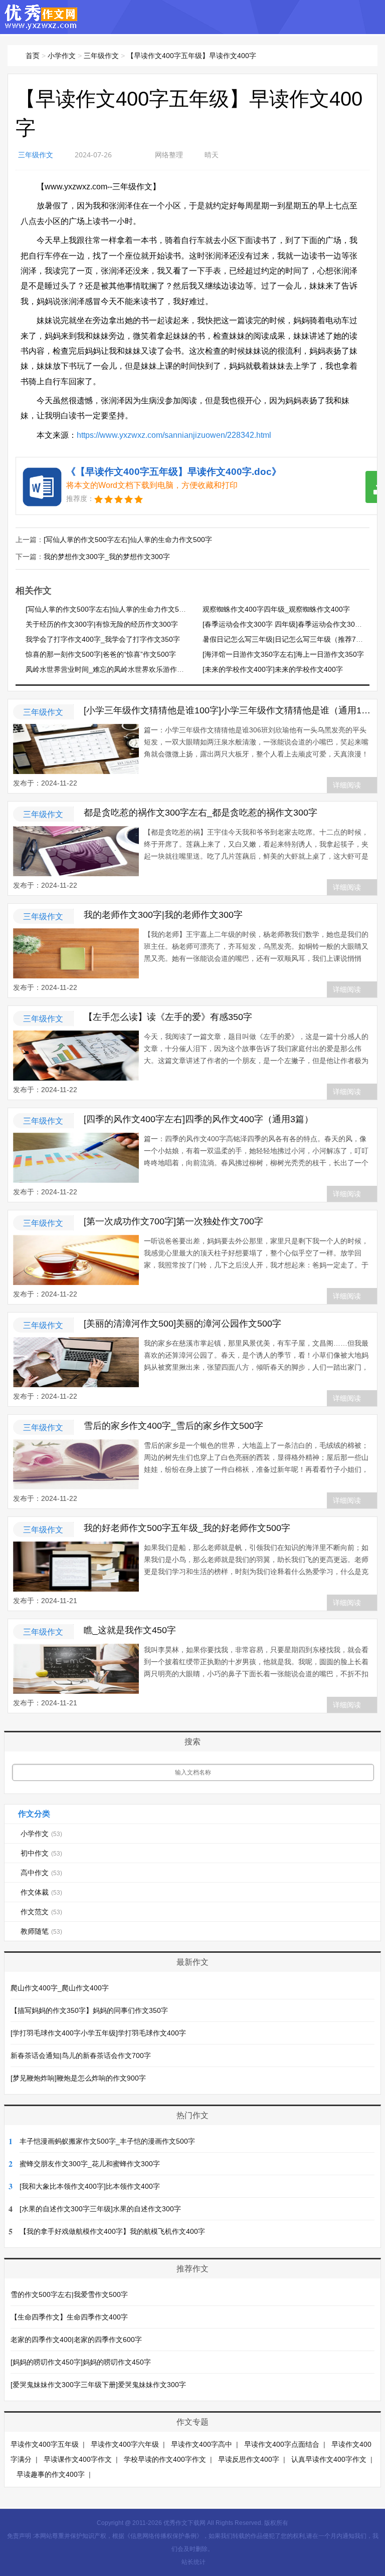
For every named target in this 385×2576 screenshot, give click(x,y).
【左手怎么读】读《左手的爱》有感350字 (168, 1017)
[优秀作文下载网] (41, 25)
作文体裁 (41, 1892)
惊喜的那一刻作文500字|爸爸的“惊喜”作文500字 (101, 654)
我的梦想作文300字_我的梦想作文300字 (107, 557)
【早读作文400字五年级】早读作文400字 (191, 56)
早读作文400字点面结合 (282, 2444)
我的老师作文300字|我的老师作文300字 (163, 915)
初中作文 (41, 1853)
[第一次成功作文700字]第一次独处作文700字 (173, 1221)
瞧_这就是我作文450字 (130, 1630)
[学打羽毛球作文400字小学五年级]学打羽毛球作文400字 (98, 2033)
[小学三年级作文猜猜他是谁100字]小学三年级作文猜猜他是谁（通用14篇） (228, 710)
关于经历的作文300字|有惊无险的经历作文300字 (102, 624)
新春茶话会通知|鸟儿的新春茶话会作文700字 (81, 2055)
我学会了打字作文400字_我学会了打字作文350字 (103, 639)
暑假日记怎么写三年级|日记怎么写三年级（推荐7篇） (286, 639)
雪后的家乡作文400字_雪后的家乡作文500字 (173, 1426)
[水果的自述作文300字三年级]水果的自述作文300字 (100, 2209)
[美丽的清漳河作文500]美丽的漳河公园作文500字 (182, 1324)
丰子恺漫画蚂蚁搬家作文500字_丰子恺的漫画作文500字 (107, 2141)
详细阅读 (347, 785)
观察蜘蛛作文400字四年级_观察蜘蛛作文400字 (276, 609)
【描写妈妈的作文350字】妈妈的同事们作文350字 (89, 2010)
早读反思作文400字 (249, 2459)
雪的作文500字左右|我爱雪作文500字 (69, 2294)
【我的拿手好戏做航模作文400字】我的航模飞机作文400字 (112, 2231)
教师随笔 (41, 1931)
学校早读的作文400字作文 (165, 2459)
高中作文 (41, 1873)
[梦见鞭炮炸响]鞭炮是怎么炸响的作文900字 (78, 2078)
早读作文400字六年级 (125, 2444)
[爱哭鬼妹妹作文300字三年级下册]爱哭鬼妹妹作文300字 (98, 2385)
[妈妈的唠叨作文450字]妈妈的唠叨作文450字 (81, 2362)
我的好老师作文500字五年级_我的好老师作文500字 (187, 1528)
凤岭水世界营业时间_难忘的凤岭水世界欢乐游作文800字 (114, 669)
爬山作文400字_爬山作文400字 (60, 1988)
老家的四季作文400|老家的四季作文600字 (76, 2340)
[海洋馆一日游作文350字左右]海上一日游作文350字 (283, 654)
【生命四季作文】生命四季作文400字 (69, 2317)
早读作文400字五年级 (45, 2444)
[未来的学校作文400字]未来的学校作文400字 (273, 669)
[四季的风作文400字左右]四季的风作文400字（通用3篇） (199, 1119)
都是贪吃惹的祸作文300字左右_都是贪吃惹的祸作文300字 (201, 813)
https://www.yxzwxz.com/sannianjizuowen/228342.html (174, 435)
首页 (33, 56)
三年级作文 (101, 56)
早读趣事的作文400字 (51, 2474)
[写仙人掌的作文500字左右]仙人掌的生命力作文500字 (128, 540)
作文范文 (41, 1912)
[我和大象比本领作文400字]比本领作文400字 (90, 2186)
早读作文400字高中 (202, 2444)
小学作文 (62, 56)
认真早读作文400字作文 (329, 2459)
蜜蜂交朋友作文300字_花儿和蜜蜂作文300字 (90, 2164)
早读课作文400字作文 (78, 2459)
